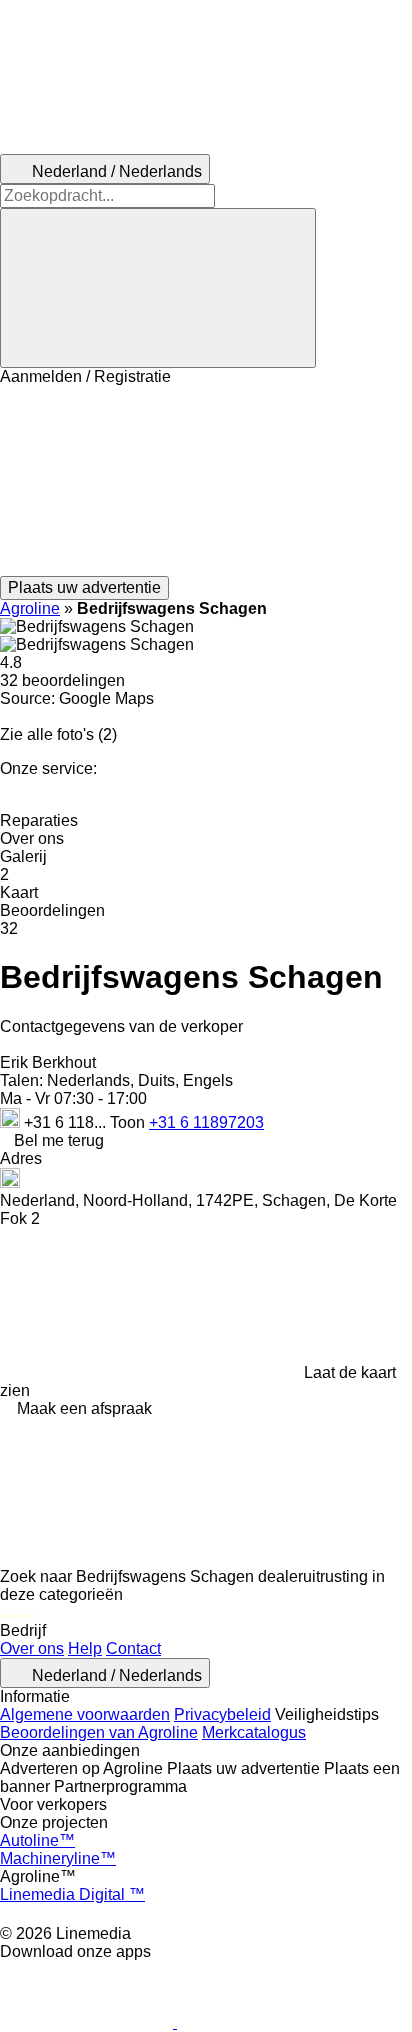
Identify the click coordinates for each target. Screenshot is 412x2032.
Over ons (32, 1648)
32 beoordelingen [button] (62, 680)
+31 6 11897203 (206, 1122)
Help (85, 1648)
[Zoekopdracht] (158, 288)
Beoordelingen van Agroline (99, 1732)
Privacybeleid (222, 1714)
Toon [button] (129, 1122)
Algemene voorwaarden (85, 1714)
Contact (133, 1648)
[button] (206, 481)
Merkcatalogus (254, 1732)
